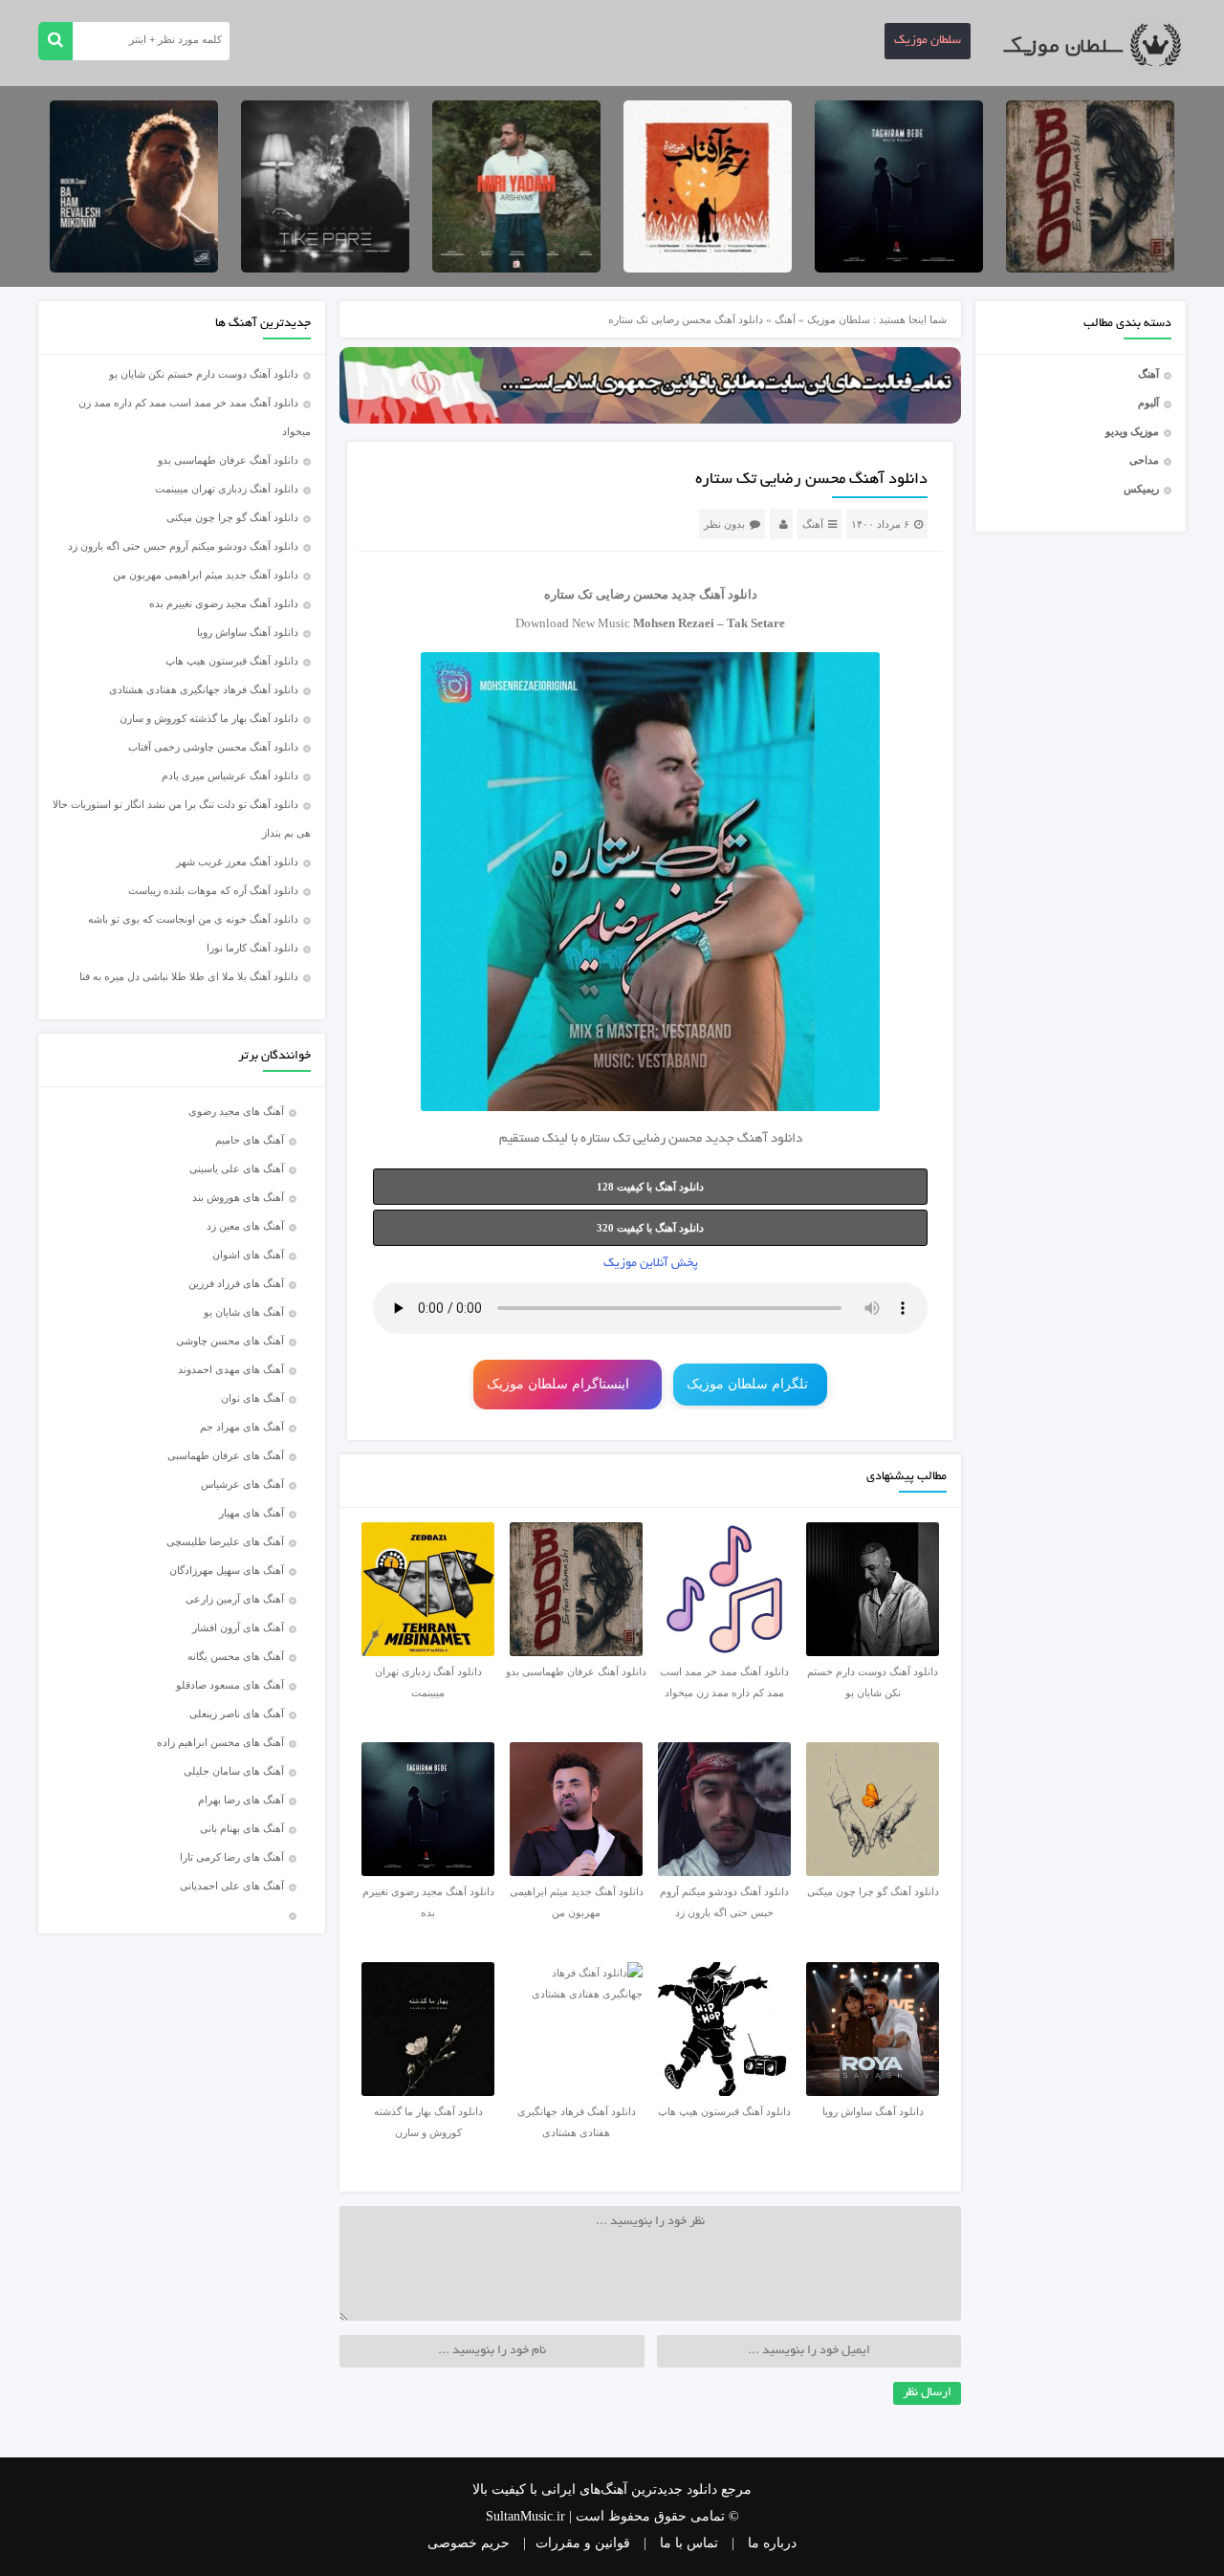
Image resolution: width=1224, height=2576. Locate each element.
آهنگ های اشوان (248, 1255)
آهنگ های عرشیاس (242, 1484)
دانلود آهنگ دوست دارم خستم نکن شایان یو (204, 374)
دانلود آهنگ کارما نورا (252, 948)
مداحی (1144, 460)
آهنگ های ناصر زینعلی (237, 1714)
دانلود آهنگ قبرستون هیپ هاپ (232, 661)
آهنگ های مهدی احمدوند (231, 1369)
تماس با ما (689, 2543)
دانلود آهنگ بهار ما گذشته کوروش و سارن (209, 718)
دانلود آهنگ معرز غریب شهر (237, 862)
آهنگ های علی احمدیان (236, 1886)
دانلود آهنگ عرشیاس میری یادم (230, 775)
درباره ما (772, 2543)
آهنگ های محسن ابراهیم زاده (220, 1742)
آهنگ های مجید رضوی (236, 1111)
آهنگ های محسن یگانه (236, 1656)
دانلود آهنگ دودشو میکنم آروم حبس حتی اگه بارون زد (183, 546)
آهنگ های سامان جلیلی (234, 1771)
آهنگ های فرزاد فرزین (236, 1283)
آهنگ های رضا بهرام (241, 1800)
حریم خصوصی (469, 2543)
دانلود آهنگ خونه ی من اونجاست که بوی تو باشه (193, 919)
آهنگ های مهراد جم (242, 1427)
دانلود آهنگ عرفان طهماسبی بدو (228, 460)
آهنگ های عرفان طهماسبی (226, 1455)
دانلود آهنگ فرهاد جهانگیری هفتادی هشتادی (204, 689)
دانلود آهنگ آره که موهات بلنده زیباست (213, 890)
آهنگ (1148, 374)
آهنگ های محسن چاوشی (230, 1341)
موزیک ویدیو (1132, 431)
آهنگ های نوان (252, 1398)
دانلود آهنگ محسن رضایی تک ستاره (811, 480)
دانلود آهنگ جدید (714, 594)
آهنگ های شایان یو (244, 1312)
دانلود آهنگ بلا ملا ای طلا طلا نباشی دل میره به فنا (189, 976)
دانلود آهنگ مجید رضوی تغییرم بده (224, 603)
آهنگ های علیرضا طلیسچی (225, 1541)
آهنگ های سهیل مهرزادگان (227, 1570)
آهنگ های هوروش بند (238, 1197)
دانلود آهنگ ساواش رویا (248, 632)
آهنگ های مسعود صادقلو (230, 1685)
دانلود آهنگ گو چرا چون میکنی (232, 517)
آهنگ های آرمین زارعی (235, 1599)
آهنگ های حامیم (250, 1140)
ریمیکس (1141, 489)
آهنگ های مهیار (251, 1513)
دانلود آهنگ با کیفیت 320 (650, 1228)
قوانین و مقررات (583, 2543)
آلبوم (1148, 403)
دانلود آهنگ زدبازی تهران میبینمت (227, 489)
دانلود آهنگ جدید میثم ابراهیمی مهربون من (206, 575)
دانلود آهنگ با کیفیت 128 (650, 1187)
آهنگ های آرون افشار (238, 1627)
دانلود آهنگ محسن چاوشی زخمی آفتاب (213, 747)
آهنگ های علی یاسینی (237, 1168)
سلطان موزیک (928, 41)
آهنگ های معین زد (245, 1226)
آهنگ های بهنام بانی (242, 1828)
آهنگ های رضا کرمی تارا (232, 1857)
